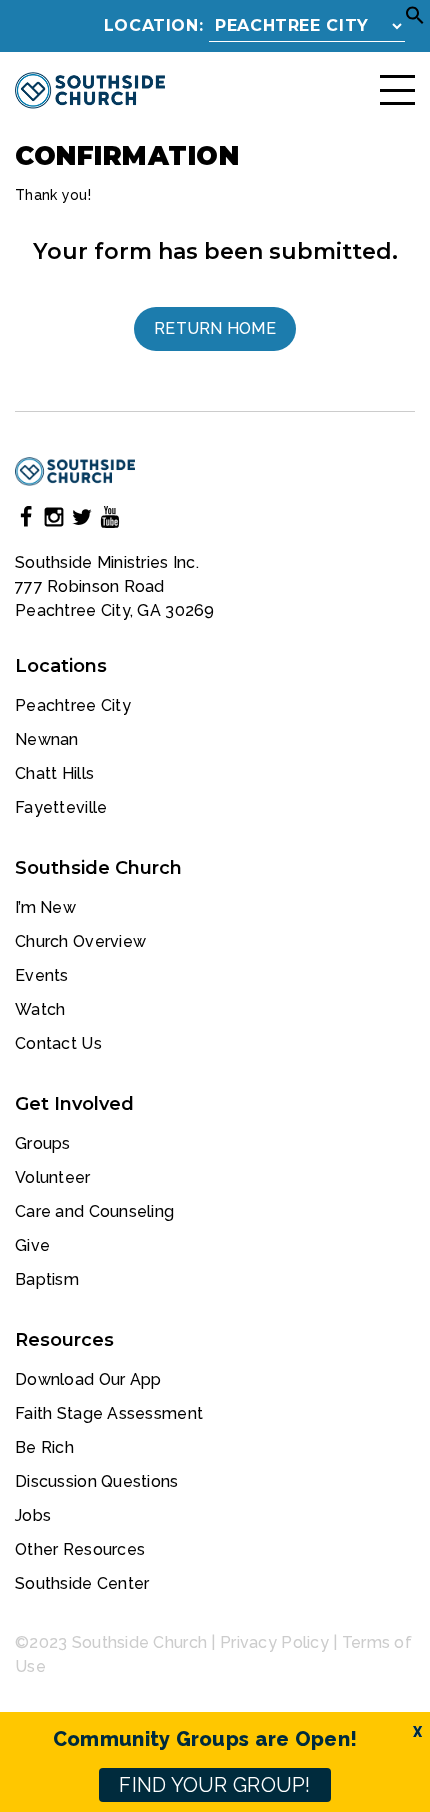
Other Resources (80, 1549)
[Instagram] (54, 520)
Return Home (215, 328)
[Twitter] (82, 520)
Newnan (47, 739)
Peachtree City (73, 705)
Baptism (47, 1279)
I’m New (45, 907)
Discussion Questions (97, 1481)
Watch (40, 1009)
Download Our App (88, 1379)
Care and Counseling (94, 1211)
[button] (415, 20)
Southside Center (82, 1583)
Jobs (33, 1515)
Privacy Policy (274, 1642)
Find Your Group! (214, 1785)
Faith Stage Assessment (109, 1413)
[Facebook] (26, 520)
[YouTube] (110, 520)
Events (42, 975)
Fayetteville (61, 807)
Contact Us (58, 1043)
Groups (43, 1143)
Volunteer (53, 1177)
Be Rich (44, 1447)
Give (32, 1245)
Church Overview (80, 941)
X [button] (417, 1732)
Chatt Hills (54, 773)
